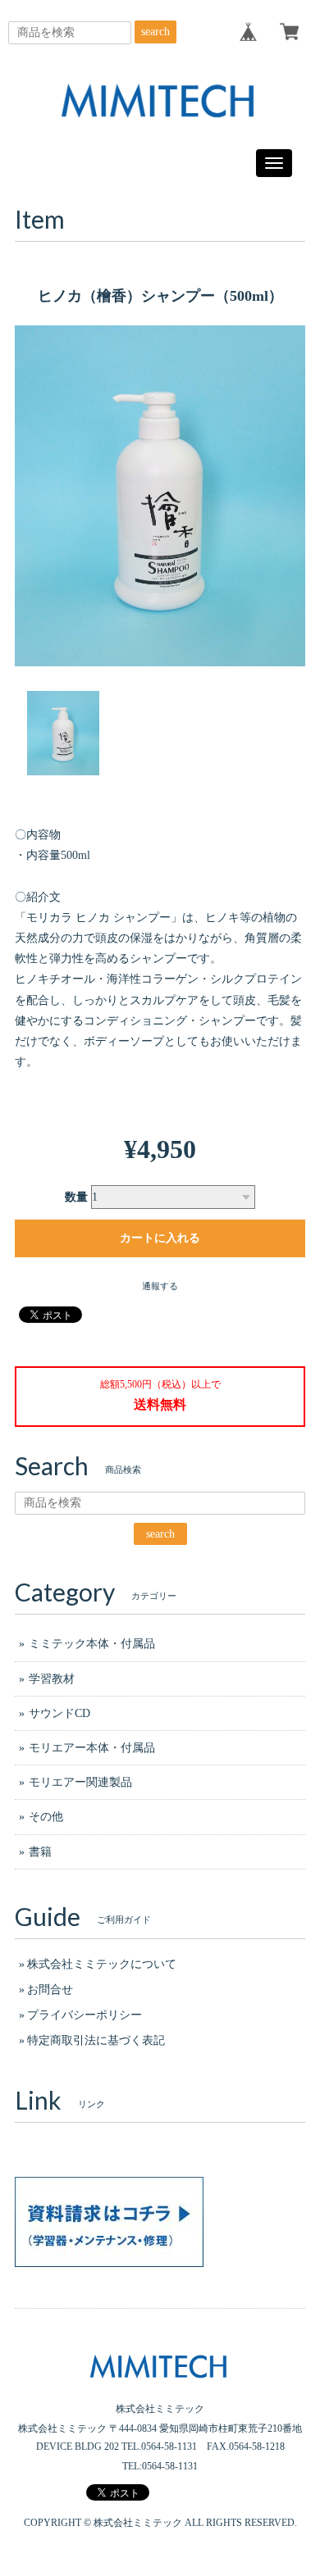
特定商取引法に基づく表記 (96, 2040)
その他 (46, 1817)
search (155, 32)
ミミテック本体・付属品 (92, 1644)
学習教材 (52, 1679)
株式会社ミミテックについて (102, 1964)
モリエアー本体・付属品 (92, 1748)
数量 (76, 1197)
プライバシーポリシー (85, 2015)
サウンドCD (59, 1713)
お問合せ (50, 1990)
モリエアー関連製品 (80, 1782)
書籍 (40, 1852)
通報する (160, 1286)
